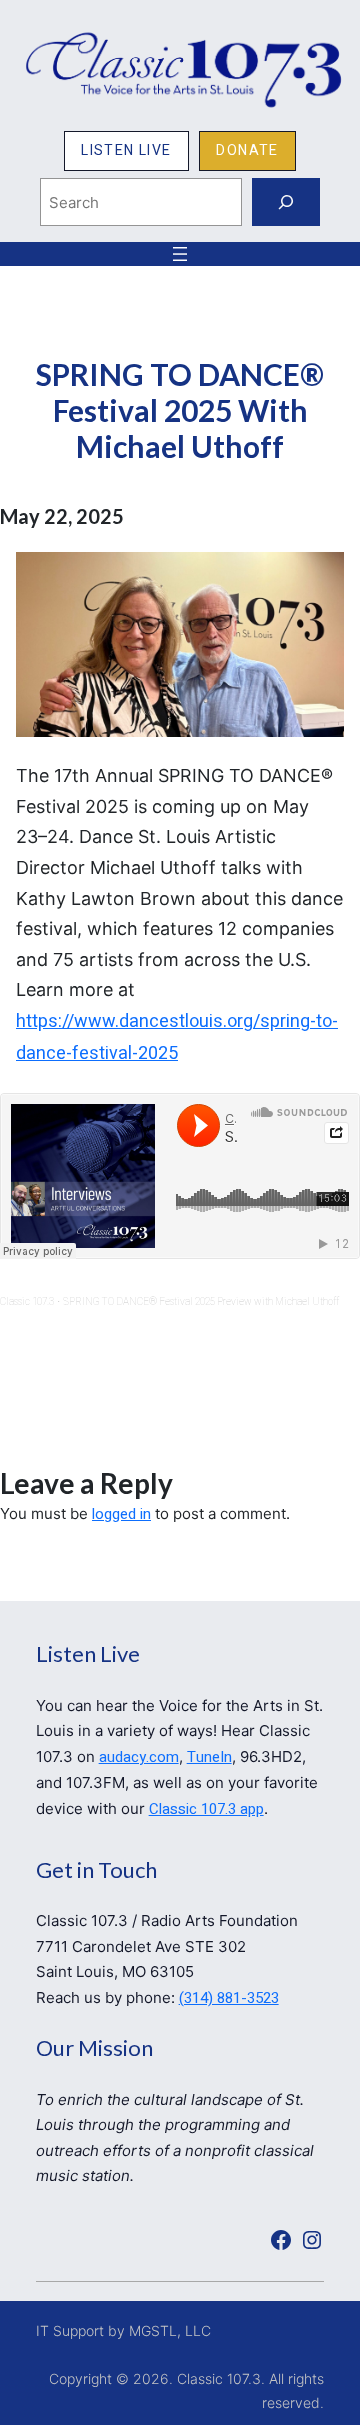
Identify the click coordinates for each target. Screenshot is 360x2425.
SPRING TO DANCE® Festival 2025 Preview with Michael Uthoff (201, 1302)
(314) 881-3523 (229, 1998)
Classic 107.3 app (206, 1809)
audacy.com (139, 1757)
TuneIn (209, 1757)
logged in (121, 1514)
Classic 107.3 (27, 1302)
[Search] (286, 202)
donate (247, 150)
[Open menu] (180, 254)
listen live (126, 150)
